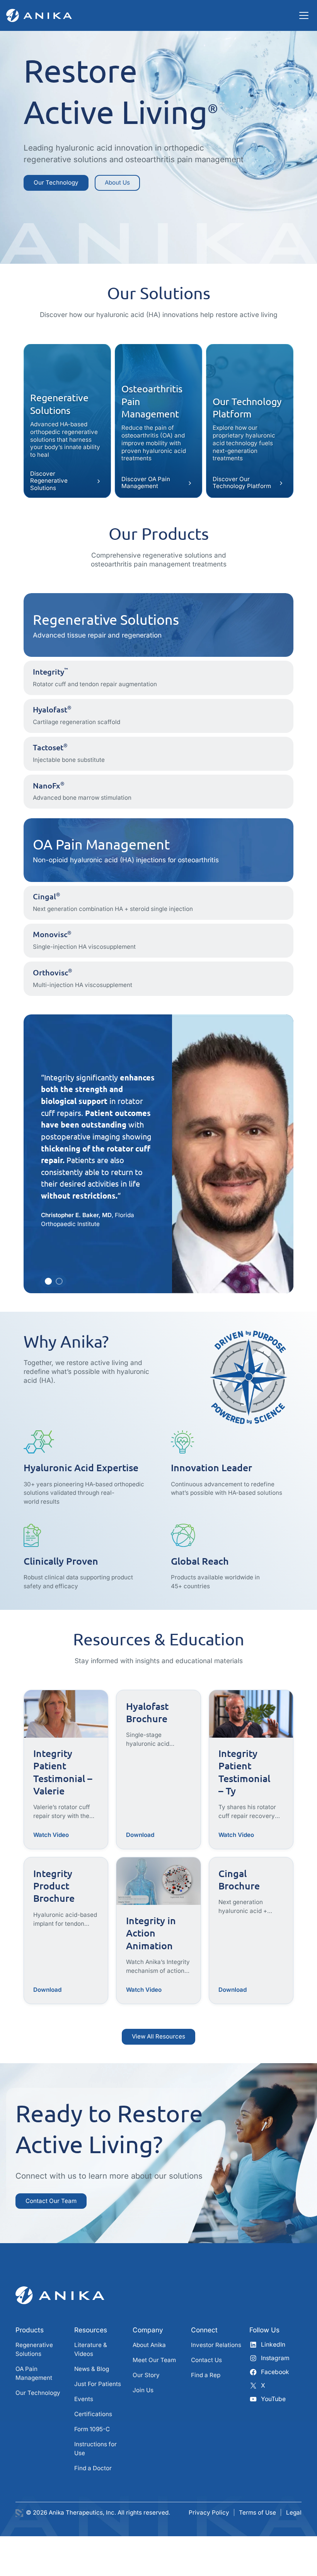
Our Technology (56, 182)
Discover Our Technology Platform (242, 482)
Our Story (146, 2375)
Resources (91, 2330)
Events (84, 2399)
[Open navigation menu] (304, 15)
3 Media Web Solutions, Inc (19, 2513)
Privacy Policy (209, 2512)
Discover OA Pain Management (146, 482)
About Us (117, 182)
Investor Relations (216, 2345)
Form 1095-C (92, 2429)
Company (148, 2330)
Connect (204, 2330)
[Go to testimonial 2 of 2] (59, 1281)
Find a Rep (206, 2375)
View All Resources (158, 2036)
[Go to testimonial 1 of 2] (48, 1281)
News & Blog (92, 2369)
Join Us (143, 2390)
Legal (294, 2512)
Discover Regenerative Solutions (49, 481)
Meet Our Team (154, 2360)
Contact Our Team (51, 2201)
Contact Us (206, 2360)
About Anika (149, 2345)
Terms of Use (257, 2512)
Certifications (93, 2414)
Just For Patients (98, 2384)
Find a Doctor (93, 2468)
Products (30, 2330)
